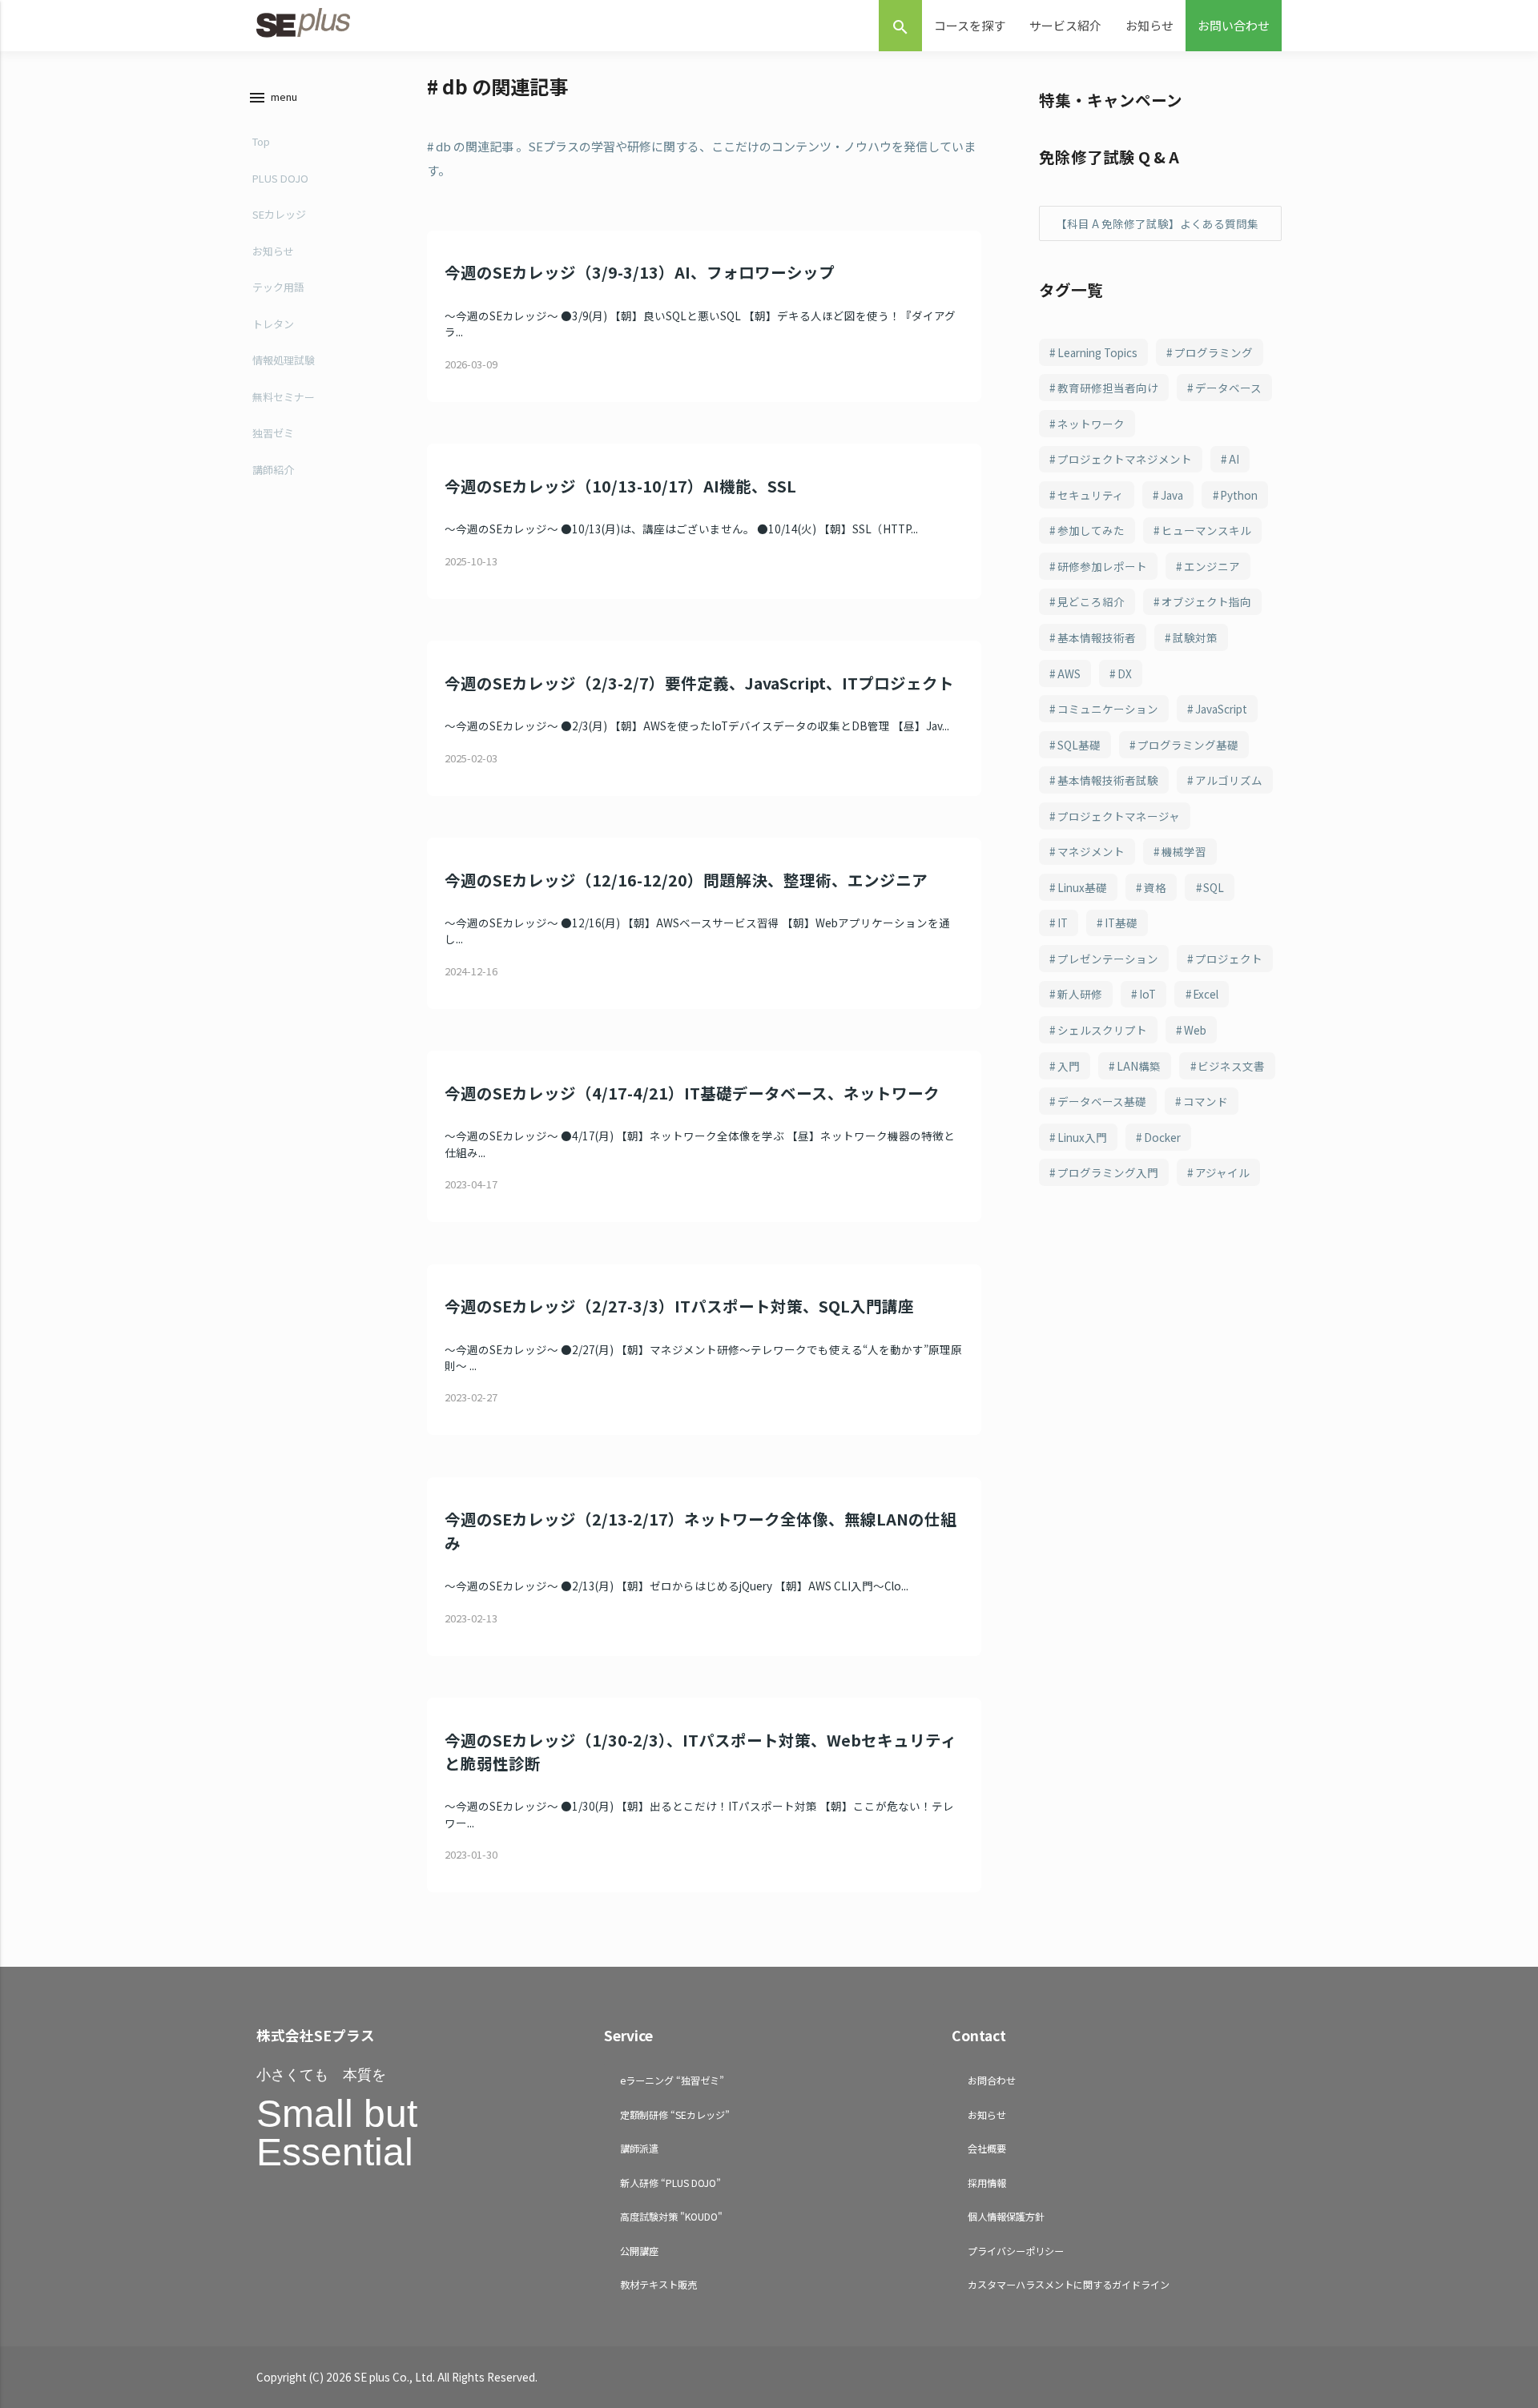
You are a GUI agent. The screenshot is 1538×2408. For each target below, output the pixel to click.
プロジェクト (1229, 959)
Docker (1162, 1137)
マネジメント (1091, 851)
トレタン (273, 324)
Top (261, 141)
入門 (1069, 1066)
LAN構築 (1139, 1066)
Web (1195, 1030)
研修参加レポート (1102, 566)
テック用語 (278, 287)
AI (1234, 459)
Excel (1206, 994)
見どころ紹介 (1091, 601)
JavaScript (1221, 709)
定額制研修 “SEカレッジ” (675, 2115)
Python (1239, 495)
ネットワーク (1091, 424)
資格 (1155, 887)
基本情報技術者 (1097, 637)
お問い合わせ (1234, 25)
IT (1063, 923)
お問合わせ (992, 2080)
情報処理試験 (284, 360)
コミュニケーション (1108, 709)
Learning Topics (1097, 352)
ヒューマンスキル (1206, 530)
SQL (1214, 887)
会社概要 (987, 2148)
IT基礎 (1121, 923)
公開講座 (639, 2251)
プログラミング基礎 (1188, 745)
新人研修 (1080, 994)
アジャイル (1222, 1172)
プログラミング (1214, 352)
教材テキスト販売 (658, 2284)
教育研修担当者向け (1108, 388)
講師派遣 (639, 2148)
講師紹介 (273, 470)
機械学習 (1184, 851)
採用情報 (987, 2183)
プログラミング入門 (1108, 1172)
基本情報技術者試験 (1108, 780)
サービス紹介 (1065, 25)
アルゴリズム (1229, 780)
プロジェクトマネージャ (1119, 816)
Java (1172, 495)
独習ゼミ (273, 433)
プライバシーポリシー (1016, 2251)
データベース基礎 (1102, 1101)
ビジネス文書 (1231, 1066)
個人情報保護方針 (1006, 2216)
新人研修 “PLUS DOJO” (670, 2183)
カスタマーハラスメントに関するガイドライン (1069, 2284)
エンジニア (1212, 566)
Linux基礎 (1082, 887)
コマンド (1206, 1101)
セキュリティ (1091, 495)
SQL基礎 (1079, 745)
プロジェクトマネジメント (1125, 459)
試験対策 (1195, 637)
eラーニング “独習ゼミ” (672, 2080)
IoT (1147, 994)
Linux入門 (1082, 1137)
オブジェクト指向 (1206, 601)
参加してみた (1091, 530)
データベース (1228, 388)
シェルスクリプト (1102, 1030)
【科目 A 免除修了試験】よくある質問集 (1157, 223)
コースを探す (970, 25)
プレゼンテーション (1108, 959)
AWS (1069, 673)
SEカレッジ (279, 214)
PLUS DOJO (280, 178)
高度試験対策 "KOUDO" (671, 2216)
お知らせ (1149, 25)
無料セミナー (284, 397)
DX (1125, 673)
